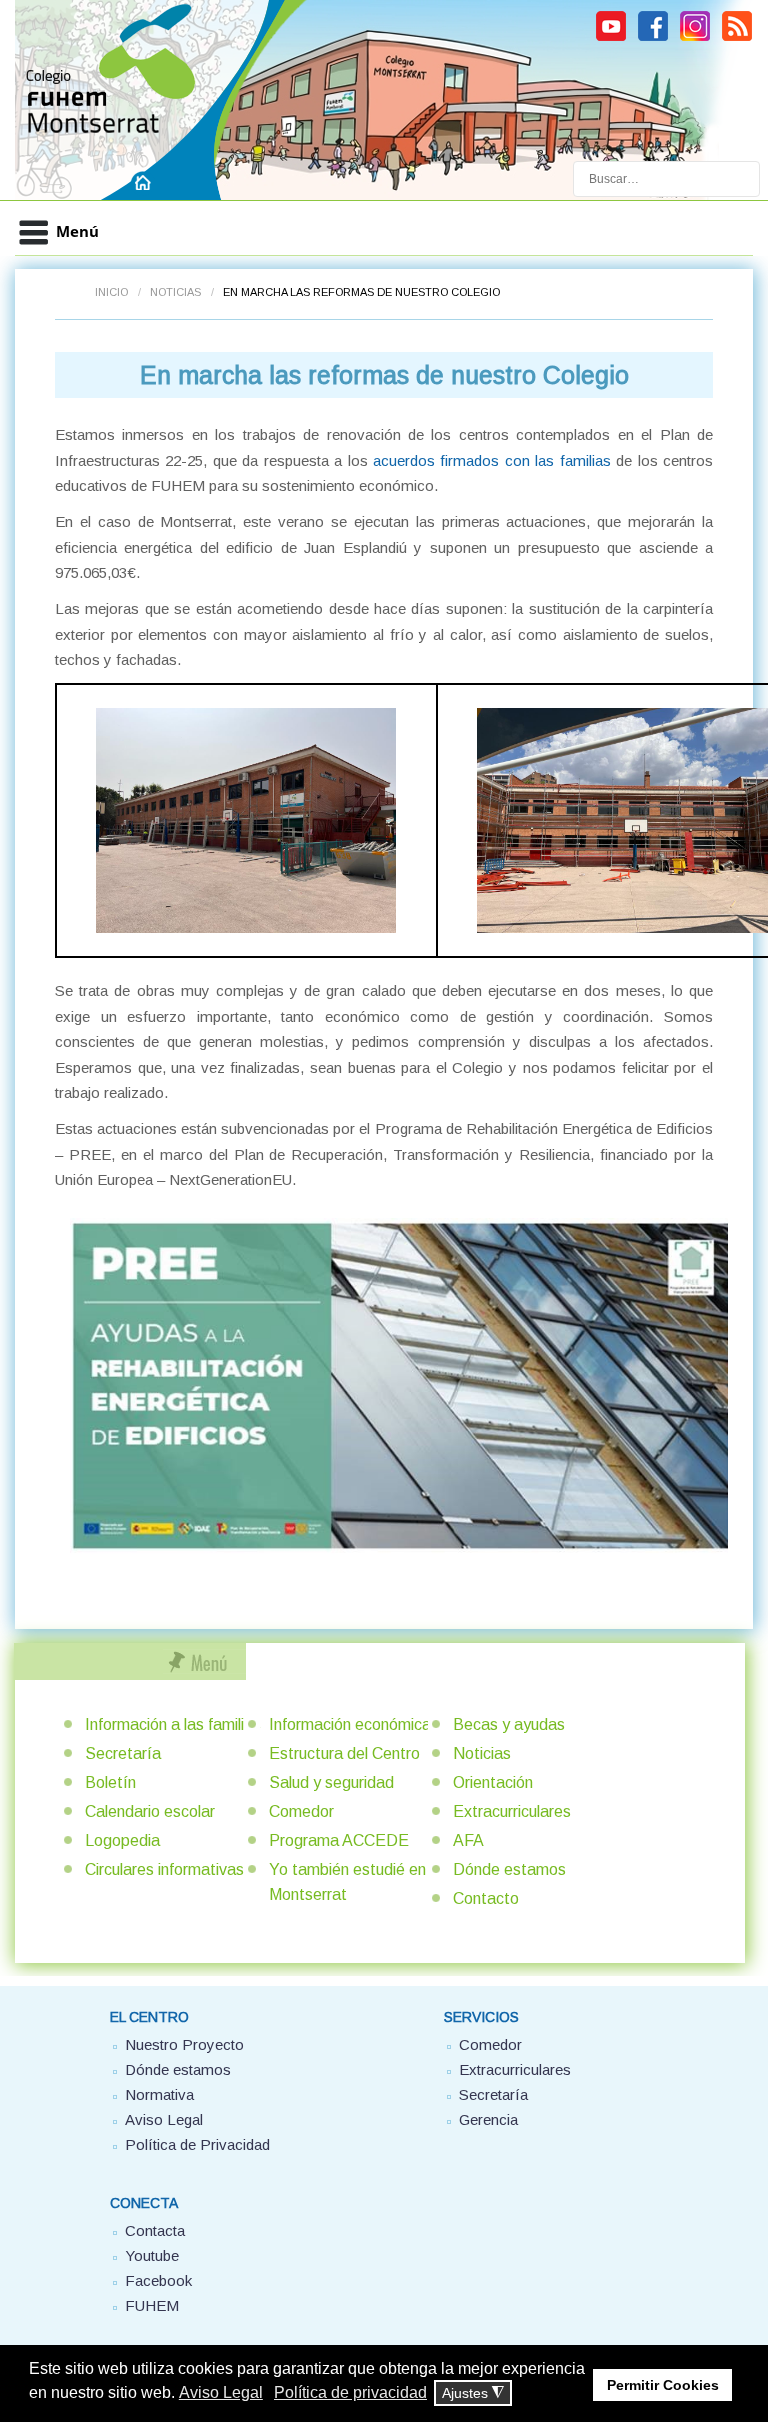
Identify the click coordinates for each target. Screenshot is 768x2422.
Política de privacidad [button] (350, 2392)
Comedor (301, 1811)
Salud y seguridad (331, 1782)
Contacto (486, 1898)
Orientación (493, 1782)
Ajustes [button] (473, 2393)
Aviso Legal (164, 2119)
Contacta (155, 2230)
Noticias (175, 292)
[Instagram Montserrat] (695, 38)
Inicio (111, 292)
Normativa (159, 2094)
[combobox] (666, 179)
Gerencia (488, 2119)
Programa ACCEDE (339, 1840)
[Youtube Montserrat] (611, 38)
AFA (468, 1840)
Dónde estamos (509, 1869)
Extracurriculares (512, 1811)
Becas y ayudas (509, 1724)
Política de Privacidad (197, 2144)
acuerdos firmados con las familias (492, 460)
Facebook (158, 2280)
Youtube (152, 2255)
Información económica (350, 1724)
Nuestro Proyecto (184, 2044)
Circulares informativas (164, 1869)
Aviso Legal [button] (221, 2392)
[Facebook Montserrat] (653, 38)
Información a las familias (173, 1724)
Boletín (110, 1782)
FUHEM (152, 2305)
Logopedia (122, 1840)
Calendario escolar (150, 1811)
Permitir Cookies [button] (663, 2385)
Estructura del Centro (344, 1753)
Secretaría (123, 1753)
